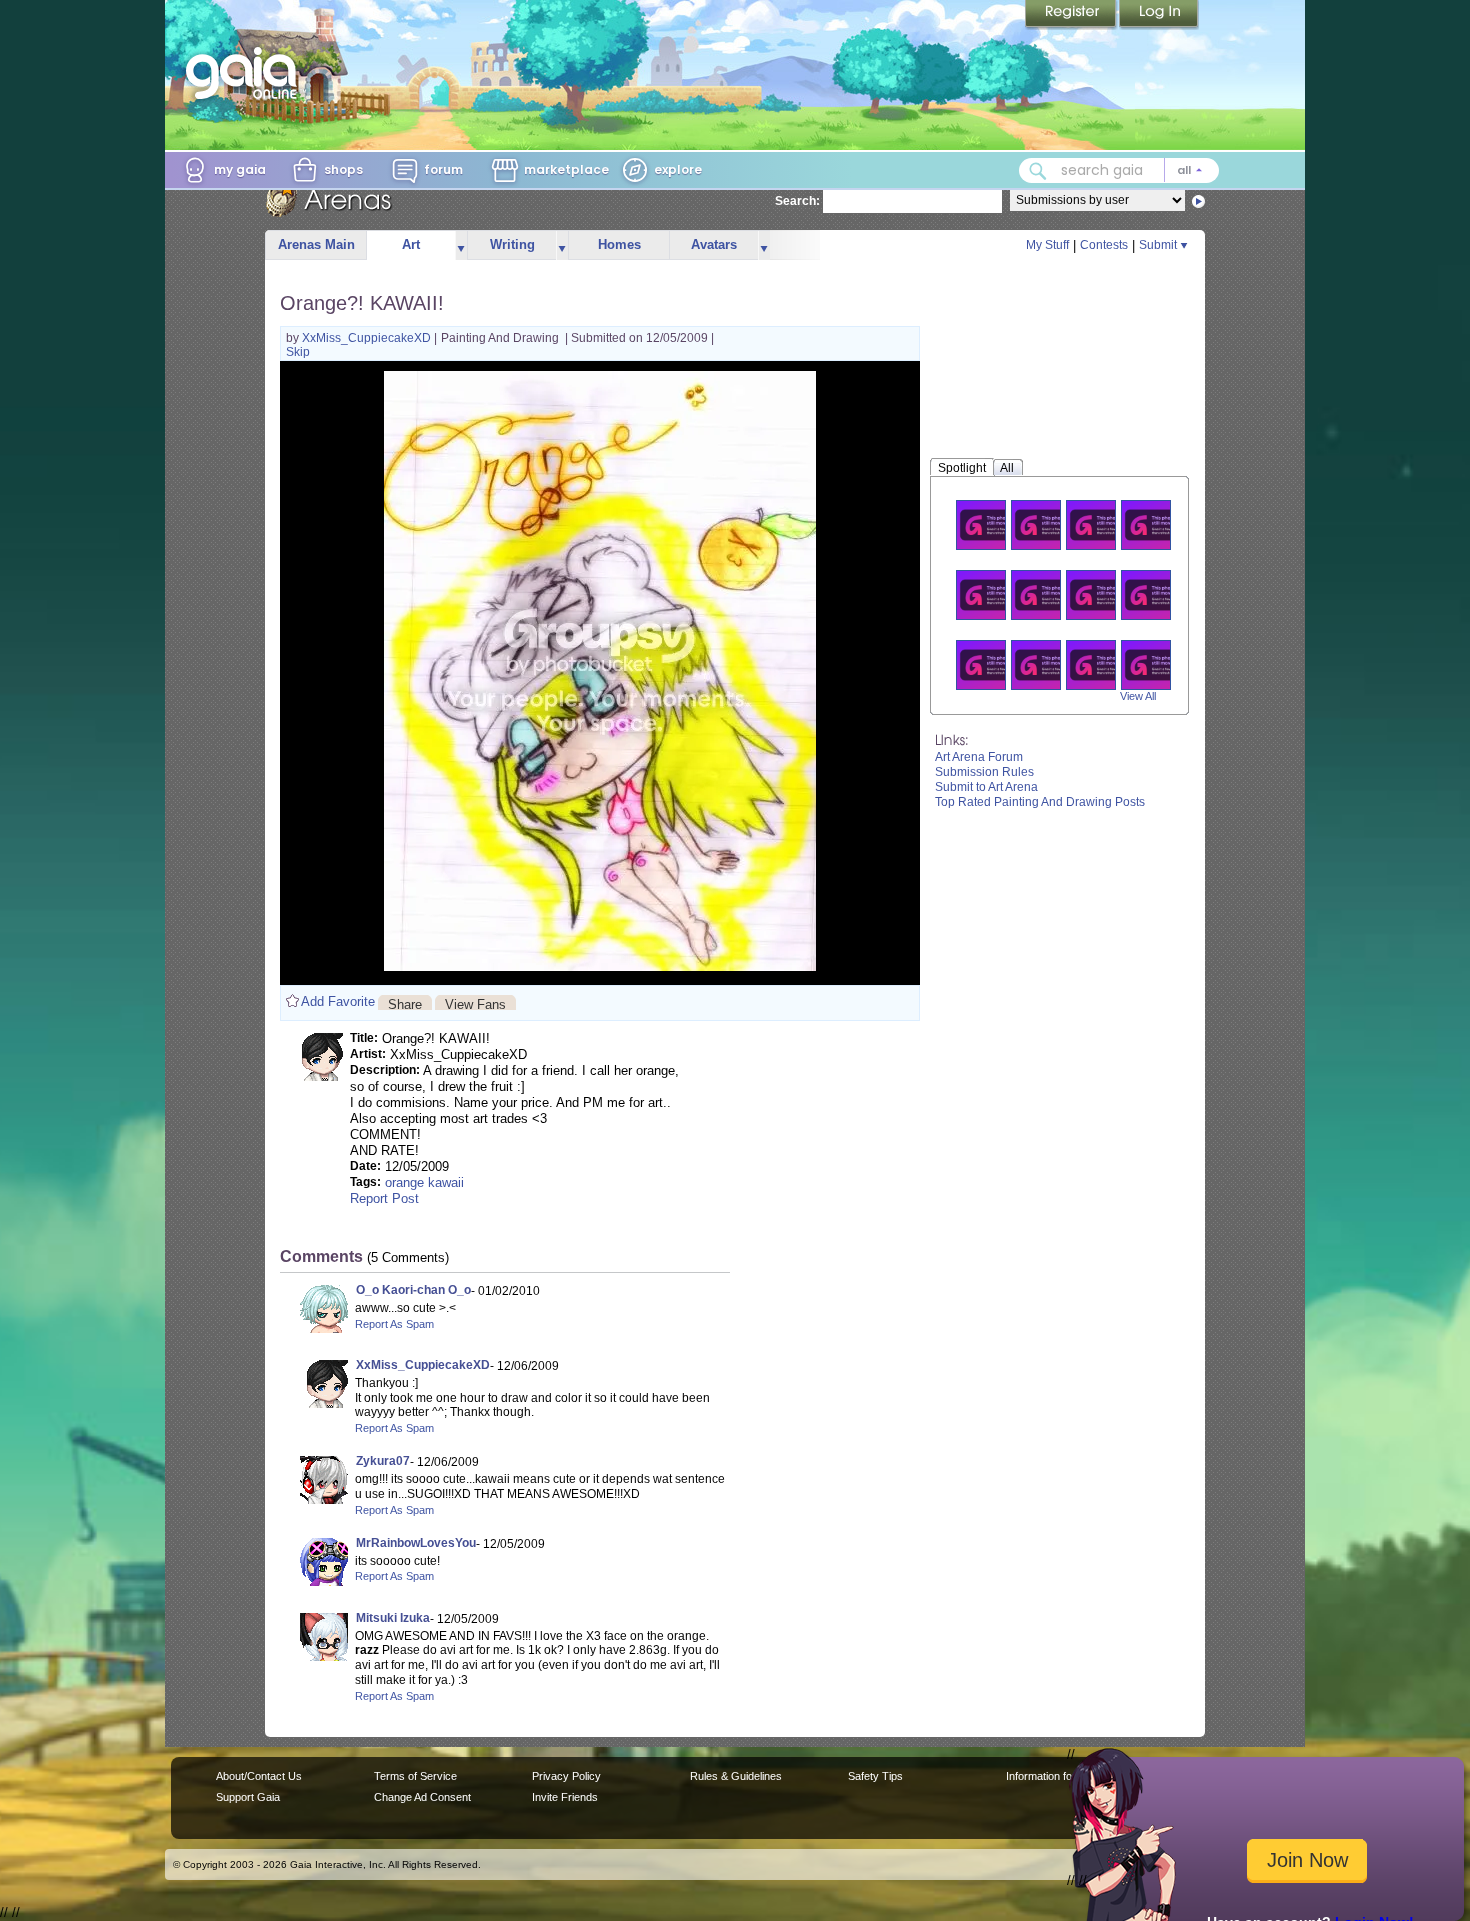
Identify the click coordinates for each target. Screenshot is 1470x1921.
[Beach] (1103, 594)
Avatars (714, 244)
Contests (1104, 245)
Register (1072, 15)
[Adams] (1158, 594)
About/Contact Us (259, 1776)
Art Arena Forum (979, 757)
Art (411, 244)
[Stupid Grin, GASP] (1103, 524)
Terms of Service (415, 1776)
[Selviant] (1048, 664)
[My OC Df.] (1103, 664)
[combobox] (1119, 170)
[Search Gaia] (1038, 171)
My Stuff (1047, 245)
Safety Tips (875, 1776)
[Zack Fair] (993, 664)
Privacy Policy (566, 1776)
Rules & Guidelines (736, 1776)
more (461, 245)
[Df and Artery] (1158, 664)
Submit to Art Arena (986, 787)
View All (1138, 696)
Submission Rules (984, 772)
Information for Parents (1061, 1776)
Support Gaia (248, 1797)
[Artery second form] (993, 594)
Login (1159, 15)
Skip (298, 352)
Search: (797, 201)
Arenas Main (316, 244)
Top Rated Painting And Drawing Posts (1040, 802)
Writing (512, 244)
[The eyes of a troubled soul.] (1158, 524)
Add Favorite (338, 1001)
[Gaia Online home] (246, 73)
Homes (619, 244)
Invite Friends (565, 1797)
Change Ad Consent (422, 1797)
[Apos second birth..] (1048, 524)
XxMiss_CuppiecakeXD (368, 338)
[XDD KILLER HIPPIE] (1048, 594)
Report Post (384, 1198)
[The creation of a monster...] (993, 524)
